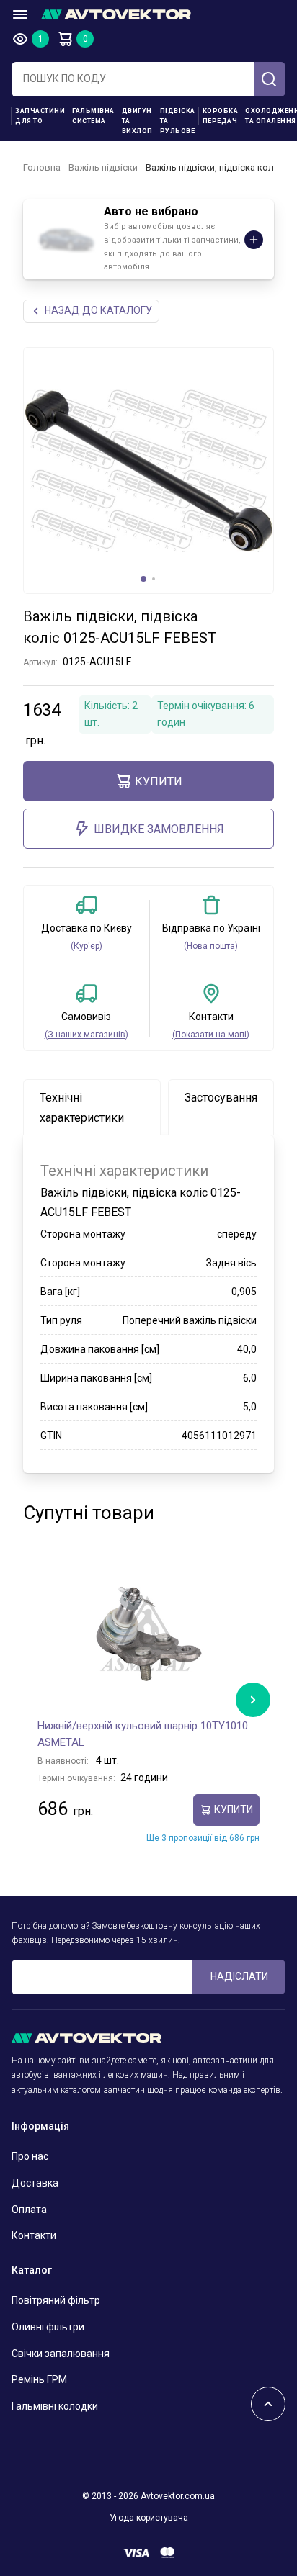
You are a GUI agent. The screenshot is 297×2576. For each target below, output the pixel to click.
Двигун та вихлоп (137, 121)
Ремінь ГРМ (39, 2379)
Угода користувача (149, 2518)
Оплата (29, 2210)
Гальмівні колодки (55, 2406)
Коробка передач (221, 116)
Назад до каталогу (98, 310)
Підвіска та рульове (178, 121)
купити (159, 782)
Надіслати (239, 1976)
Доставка (35, 2183)
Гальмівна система (93, 116)
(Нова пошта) (211, 946)
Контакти (34, 2235)
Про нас (30, 2156)
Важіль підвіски (103, 167)
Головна (42, 167)
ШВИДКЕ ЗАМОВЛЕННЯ (159, 829)
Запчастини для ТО (40, 116)
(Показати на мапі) (211, 1035)
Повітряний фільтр (56, 2300)
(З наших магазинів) (87, 1035)
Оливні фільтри (48, 2327)
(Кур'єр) (87, 946)
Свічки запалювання (61, 2354)
